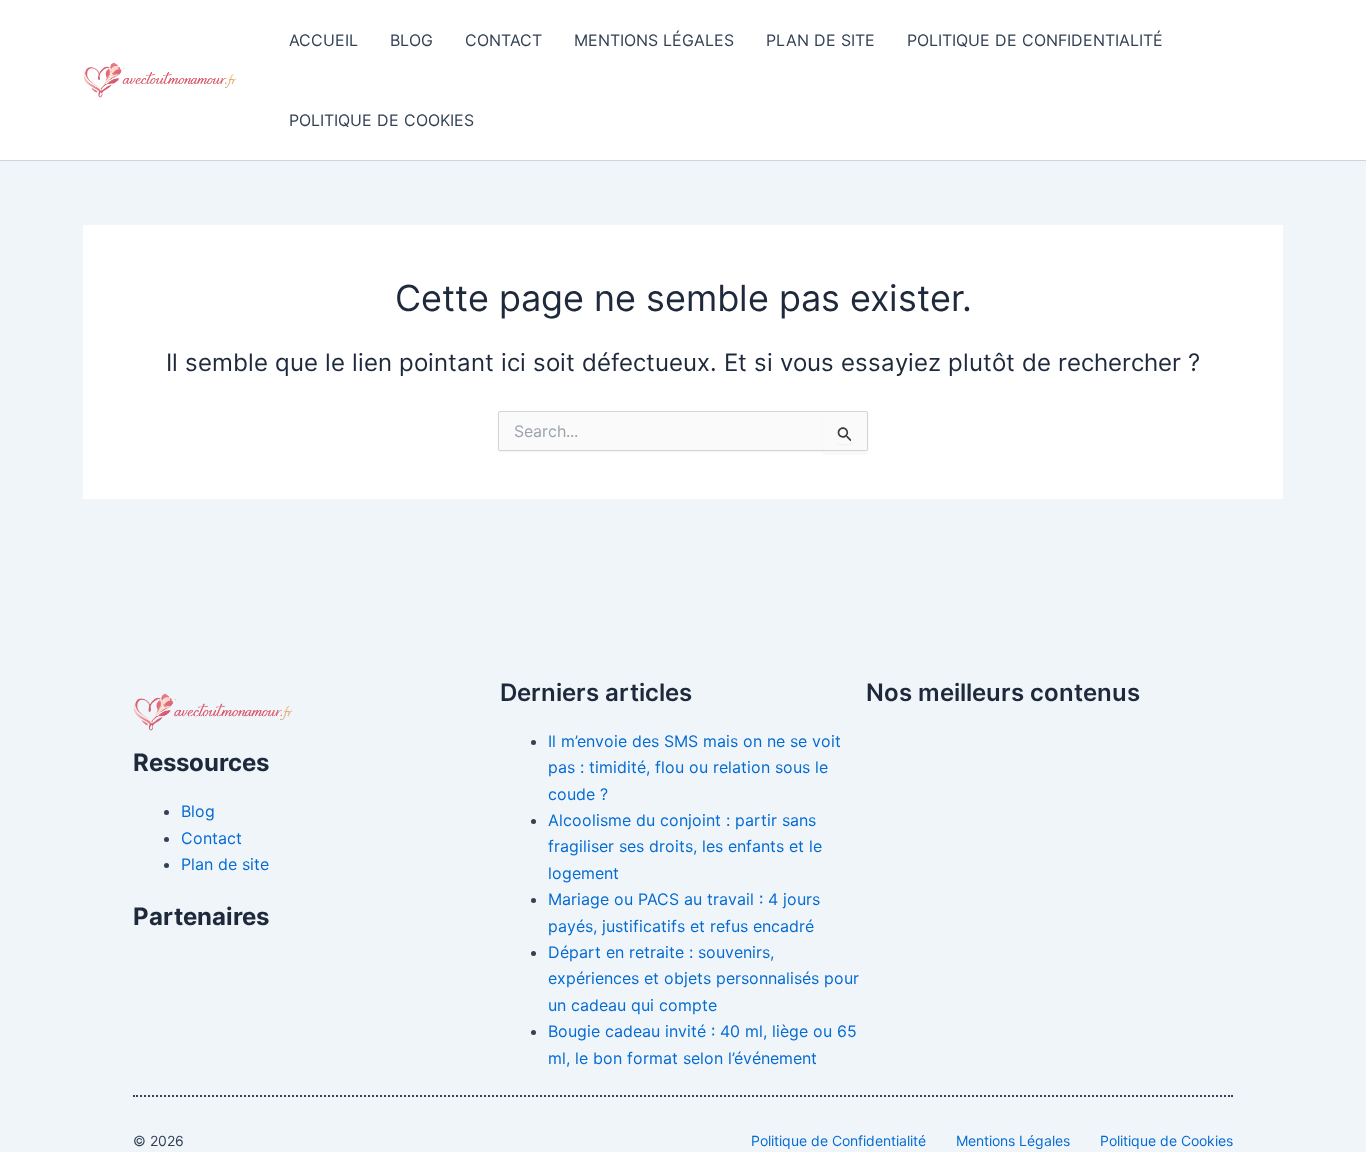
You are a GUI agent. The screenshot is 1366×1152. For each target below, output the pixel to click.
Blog (411, 40)
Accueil (323, 40)
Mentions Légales (654, 40)
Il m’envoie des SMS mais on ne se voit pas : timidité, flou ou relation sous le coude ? (694, 767)
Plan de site (820, 40)
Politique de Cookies (381, 120)
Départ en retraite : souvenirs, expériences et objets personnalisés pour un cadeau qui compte (703, 978)
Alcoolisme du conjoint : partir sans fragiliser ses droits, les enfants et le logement (685, 846)
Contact (503, 40)
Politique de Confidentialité (1035, 40)
